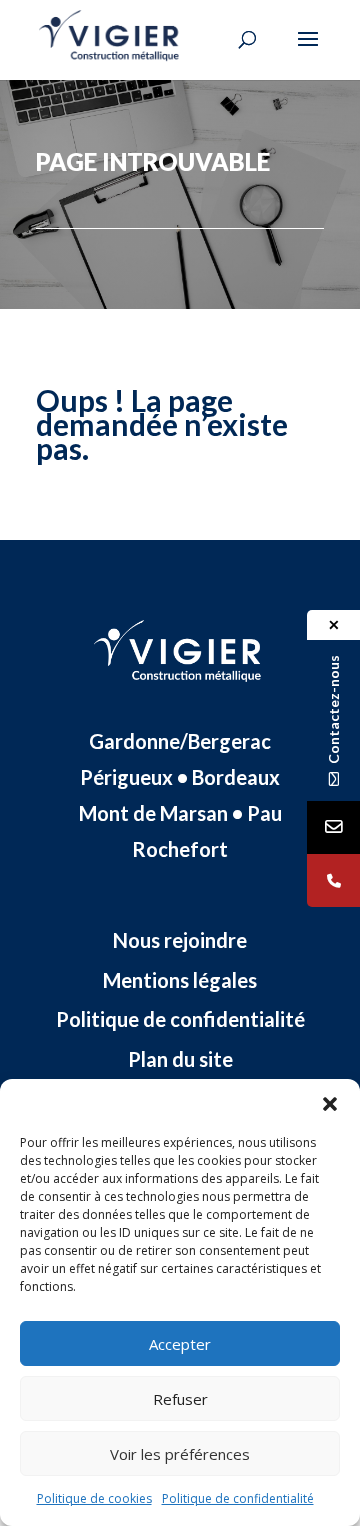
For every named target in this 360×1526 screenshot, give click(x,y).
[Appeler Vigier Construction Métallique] (333, 880)
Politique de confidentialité (238, 1498)
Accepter (180, 1344)
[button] (330, 1104)
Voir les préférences (180, 1454)
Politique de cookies (94, 1498)
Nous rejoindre (180, 940)
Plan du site (180, 1059)
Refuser (180, 1399)
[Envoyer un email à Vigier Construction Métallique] (333, 827)
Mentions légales (180, 980)
